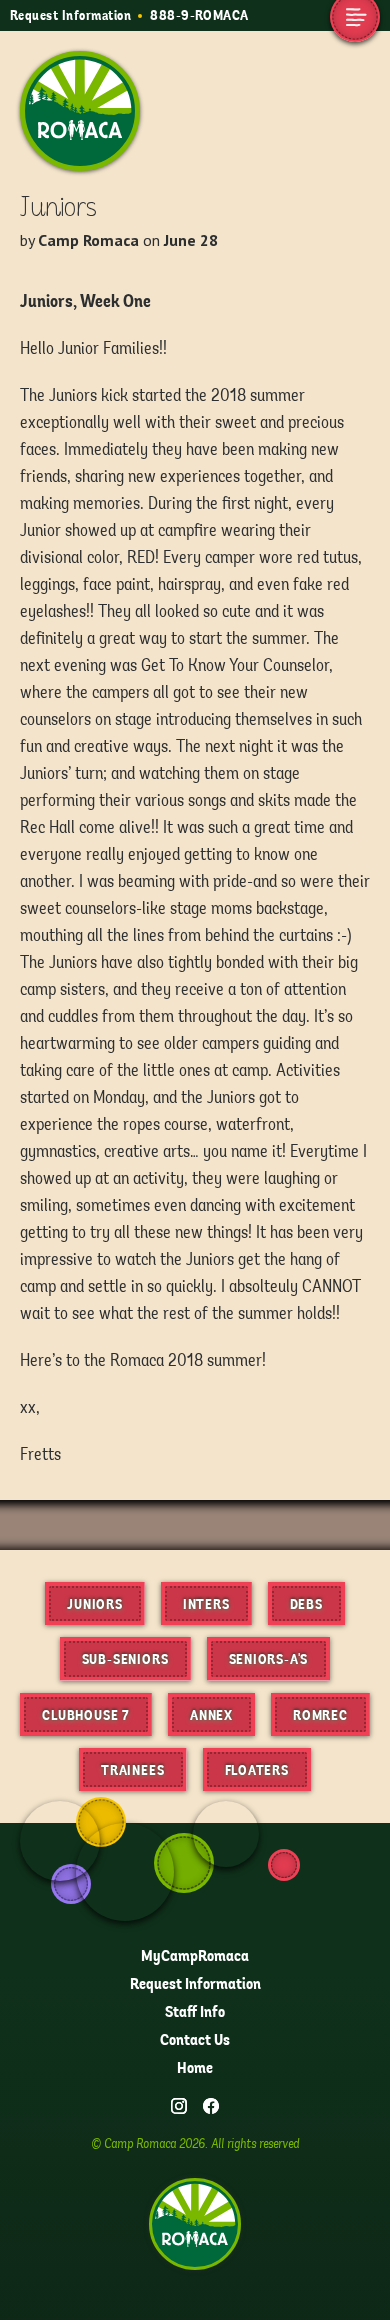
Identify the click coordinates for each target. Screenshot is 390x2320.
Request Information (70, 15)
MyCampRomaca (195, 1956)
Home (195, 2068)
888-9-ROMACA (199, 15)
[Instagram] (179, 2106)
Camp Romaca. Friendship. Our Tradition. (74, 101)
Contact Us (195, 2040)
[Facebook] (211, 2106)
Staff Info (195, 2012)
